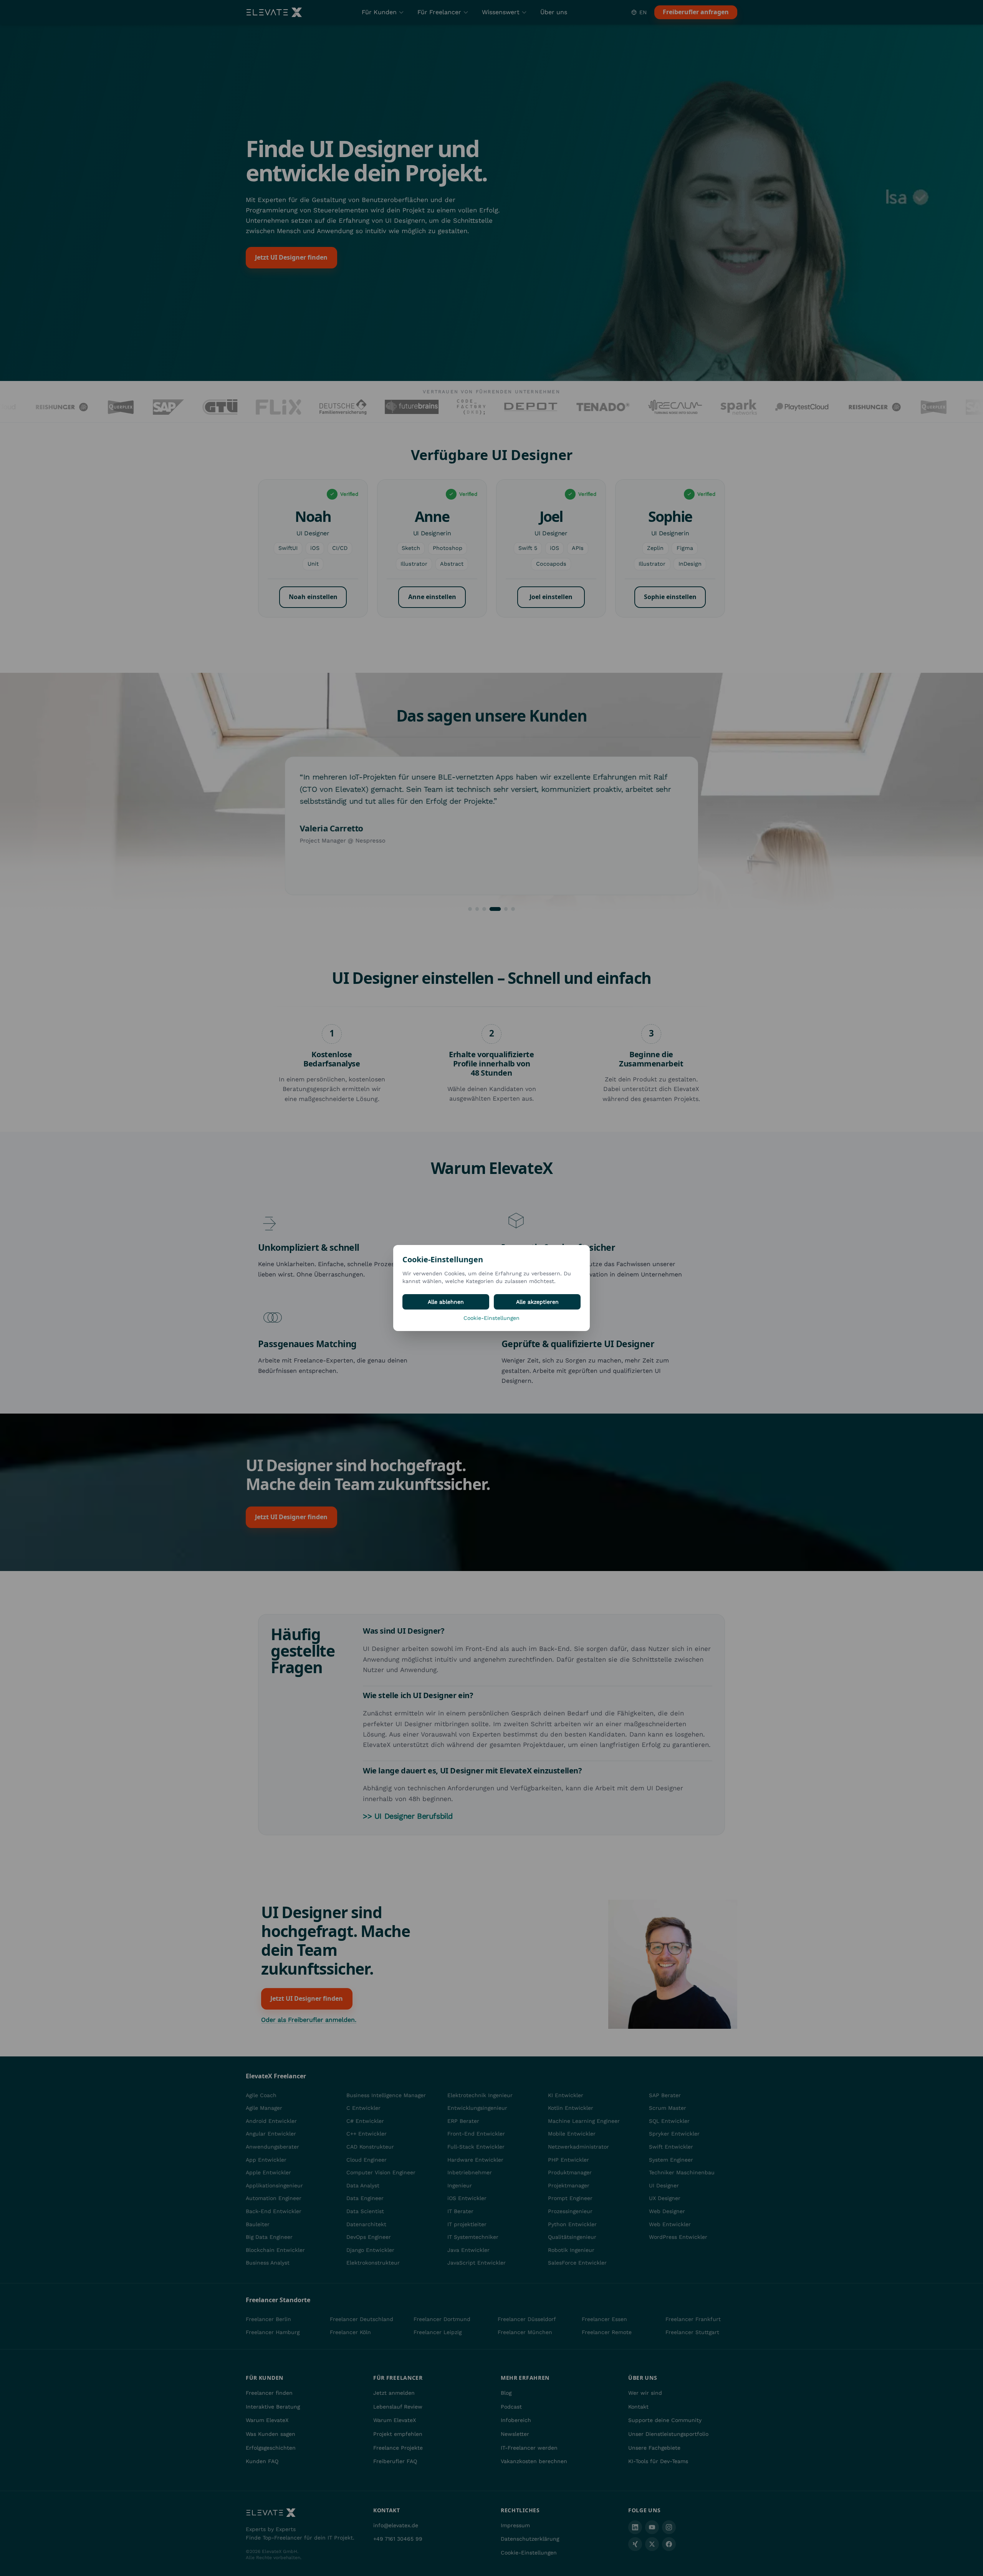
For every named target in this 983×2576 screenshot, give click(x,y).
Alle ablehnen (446, 1302)
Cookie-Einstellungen (491, 1318)
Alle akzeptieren (537, 1302)
